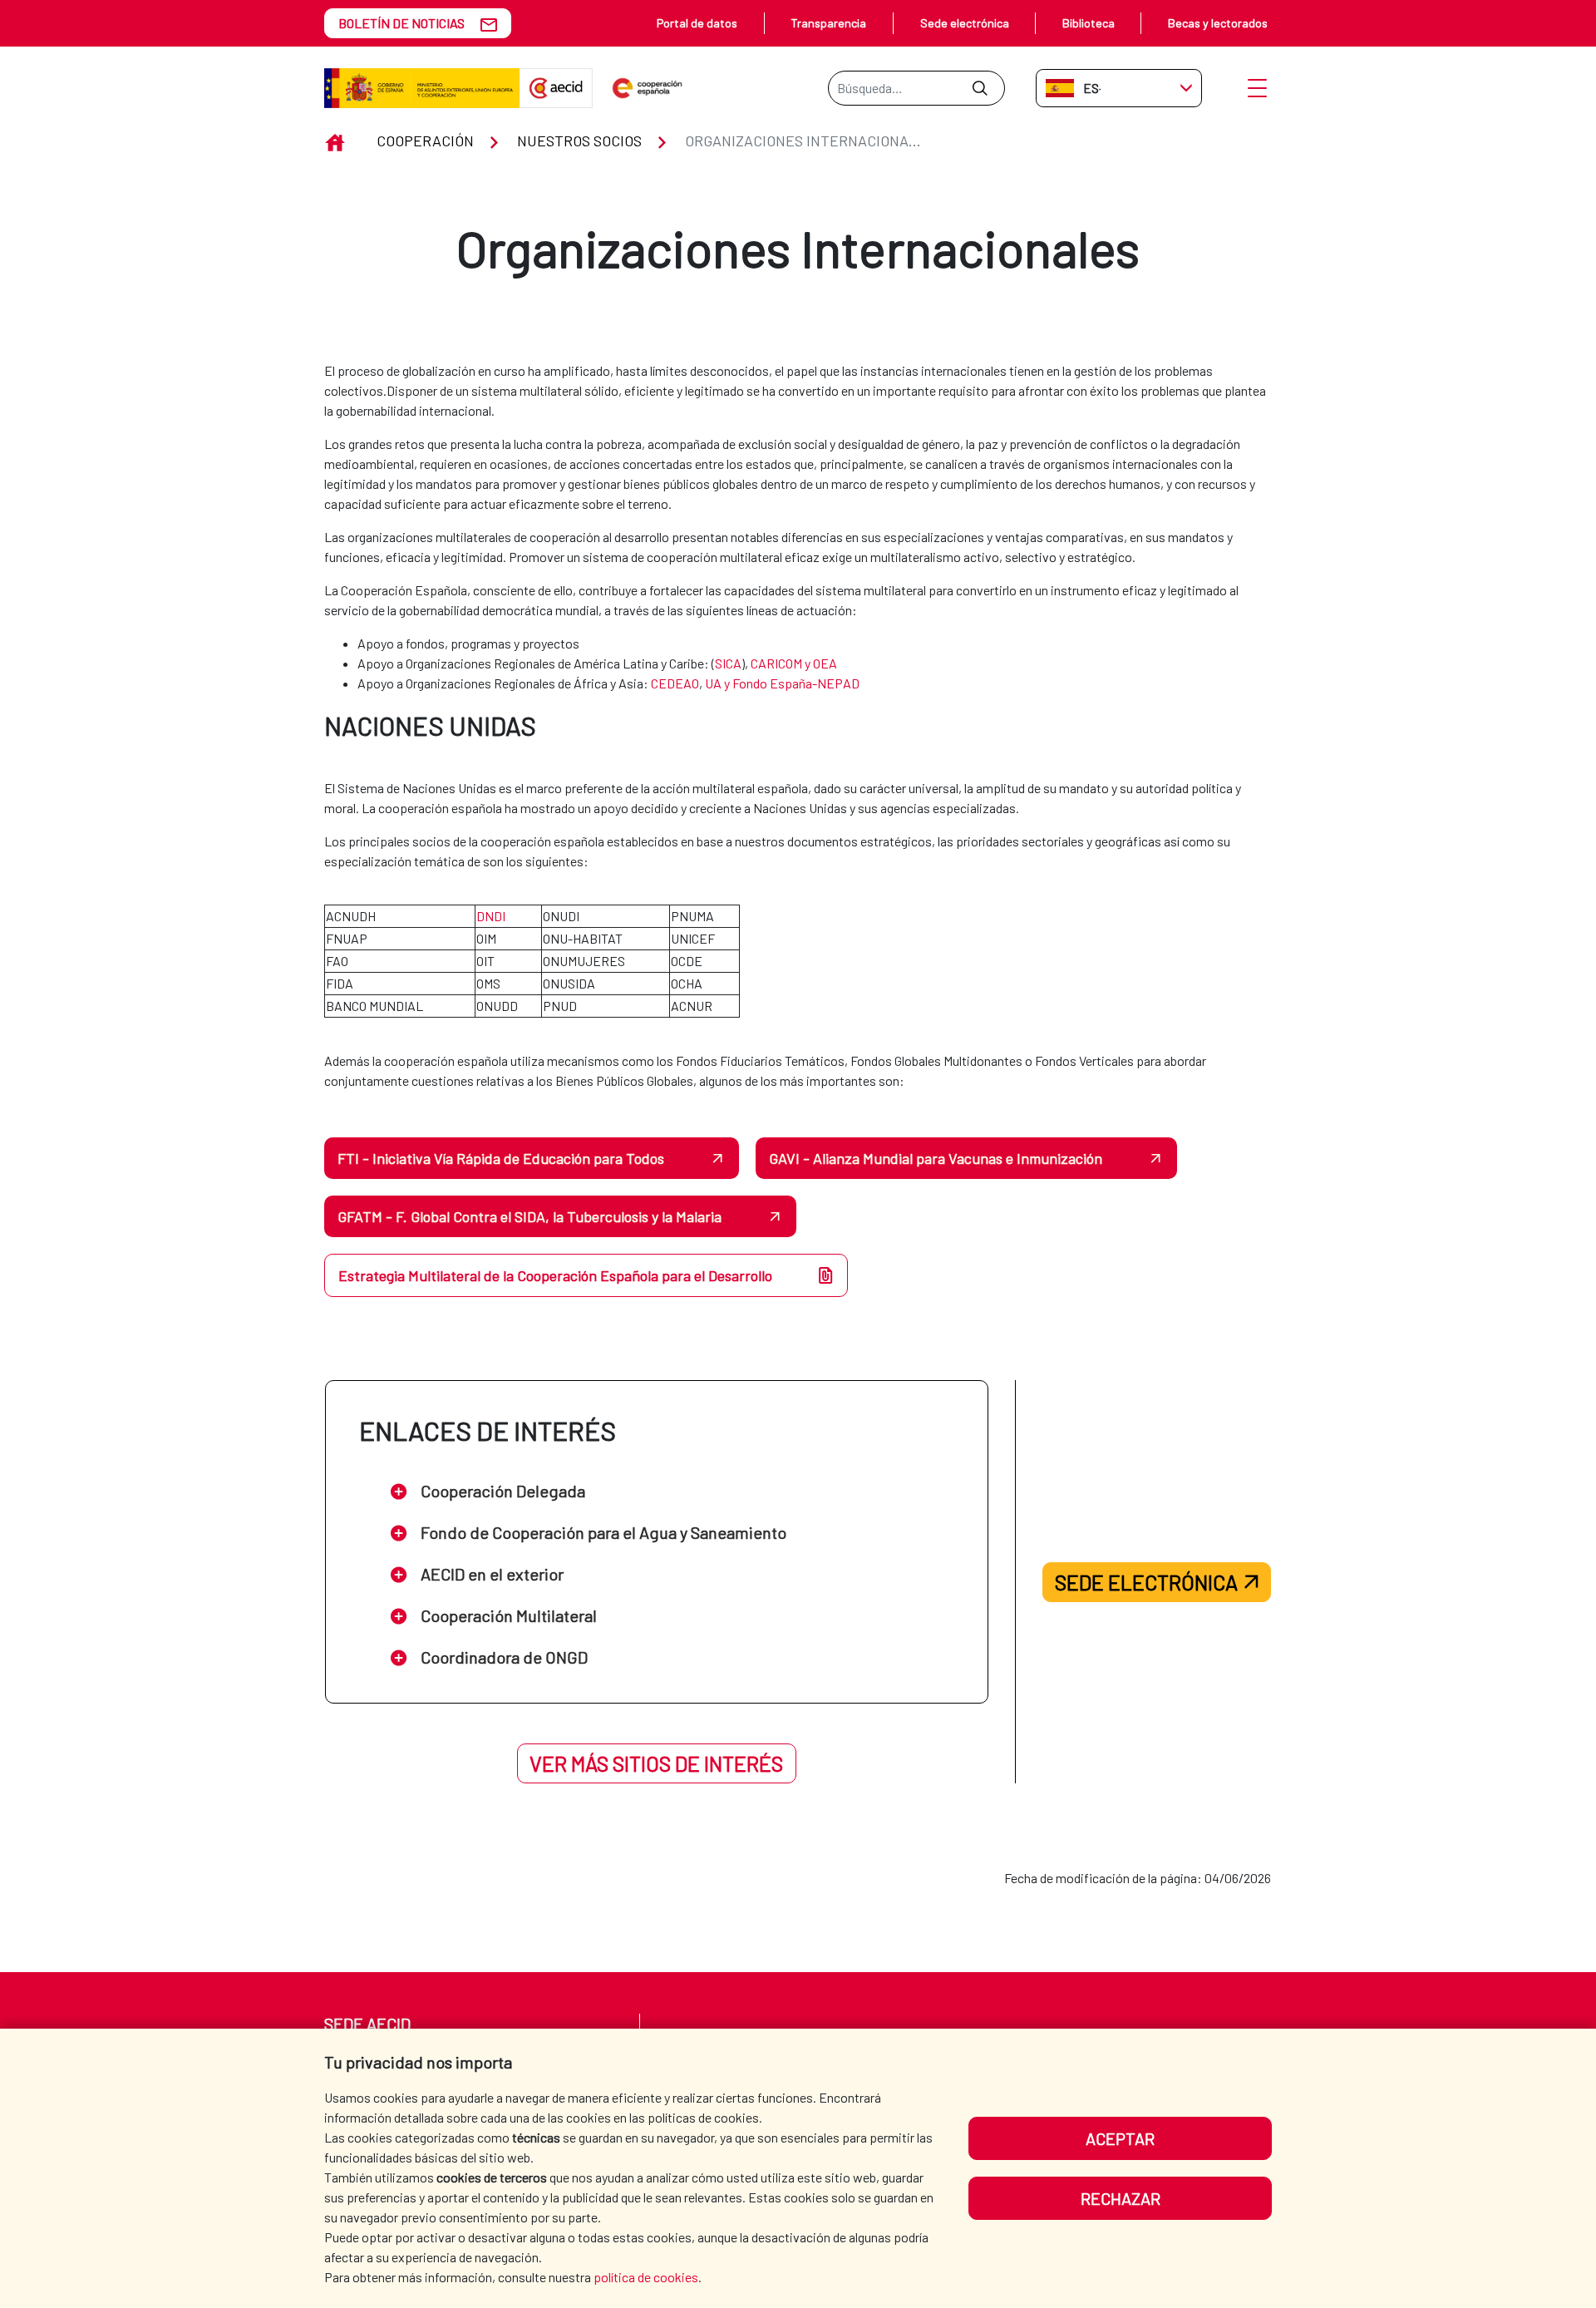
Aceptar (1120, 2138)
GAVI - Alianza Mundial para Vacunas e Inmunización (936, 1158)
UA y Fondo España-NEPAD (782, 683)
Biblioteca (1089, 23)
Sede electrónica (965, 23)
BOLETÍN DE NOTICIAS (401, 23)
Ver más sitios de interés (656, 1763)
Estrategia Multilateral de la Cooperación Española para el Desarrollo (555, 1275)
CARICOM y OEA (794, 663)
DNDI (491, 916)
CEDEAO (675, 683)
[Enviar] (980, 88)
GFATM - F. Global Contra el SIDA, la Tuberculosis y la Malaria (530, 1216)
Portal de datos (697, 23)
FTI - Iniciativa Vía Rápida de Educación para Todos (501, 1158)
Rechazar (1121, 2198)
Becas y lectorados (1218, 23)
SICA (728, 663)
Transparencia (828, 23)
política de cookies (646, 2277)
